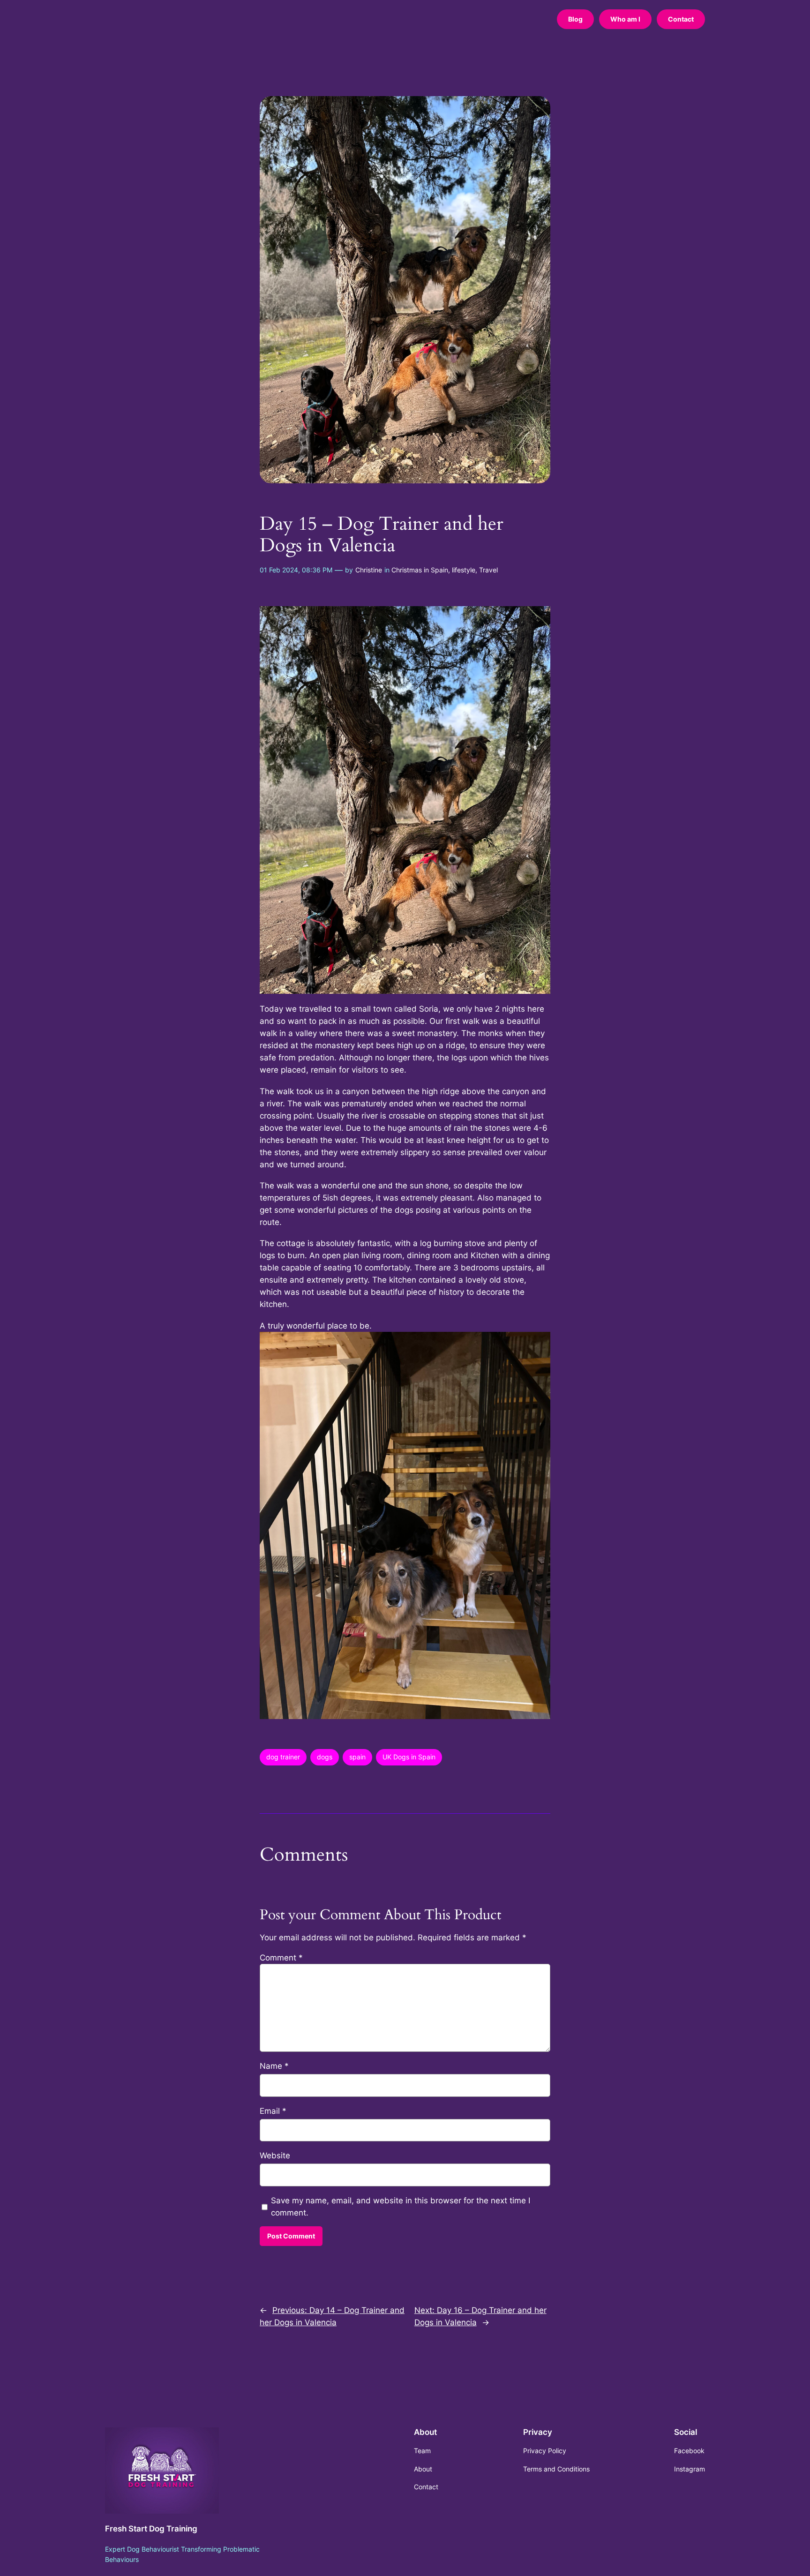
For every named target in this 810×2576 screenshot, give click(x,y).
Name (274, 2066)
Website (275, 2155)
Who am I (625, 19)
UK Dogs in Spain (409, 1757)
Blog (575, 19)
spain (357, 1757)
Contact (681, 19)
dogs (325, 1757)
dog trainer (283, 1757)
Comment (281, 1958)
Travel (488, 570)
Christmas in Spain (420, 570)
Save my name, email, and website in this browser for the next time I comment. (401, 2207)
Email (273, 2111)
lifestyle (464, 570)
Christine (369, 570)
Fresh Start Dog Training (151, 2529)
